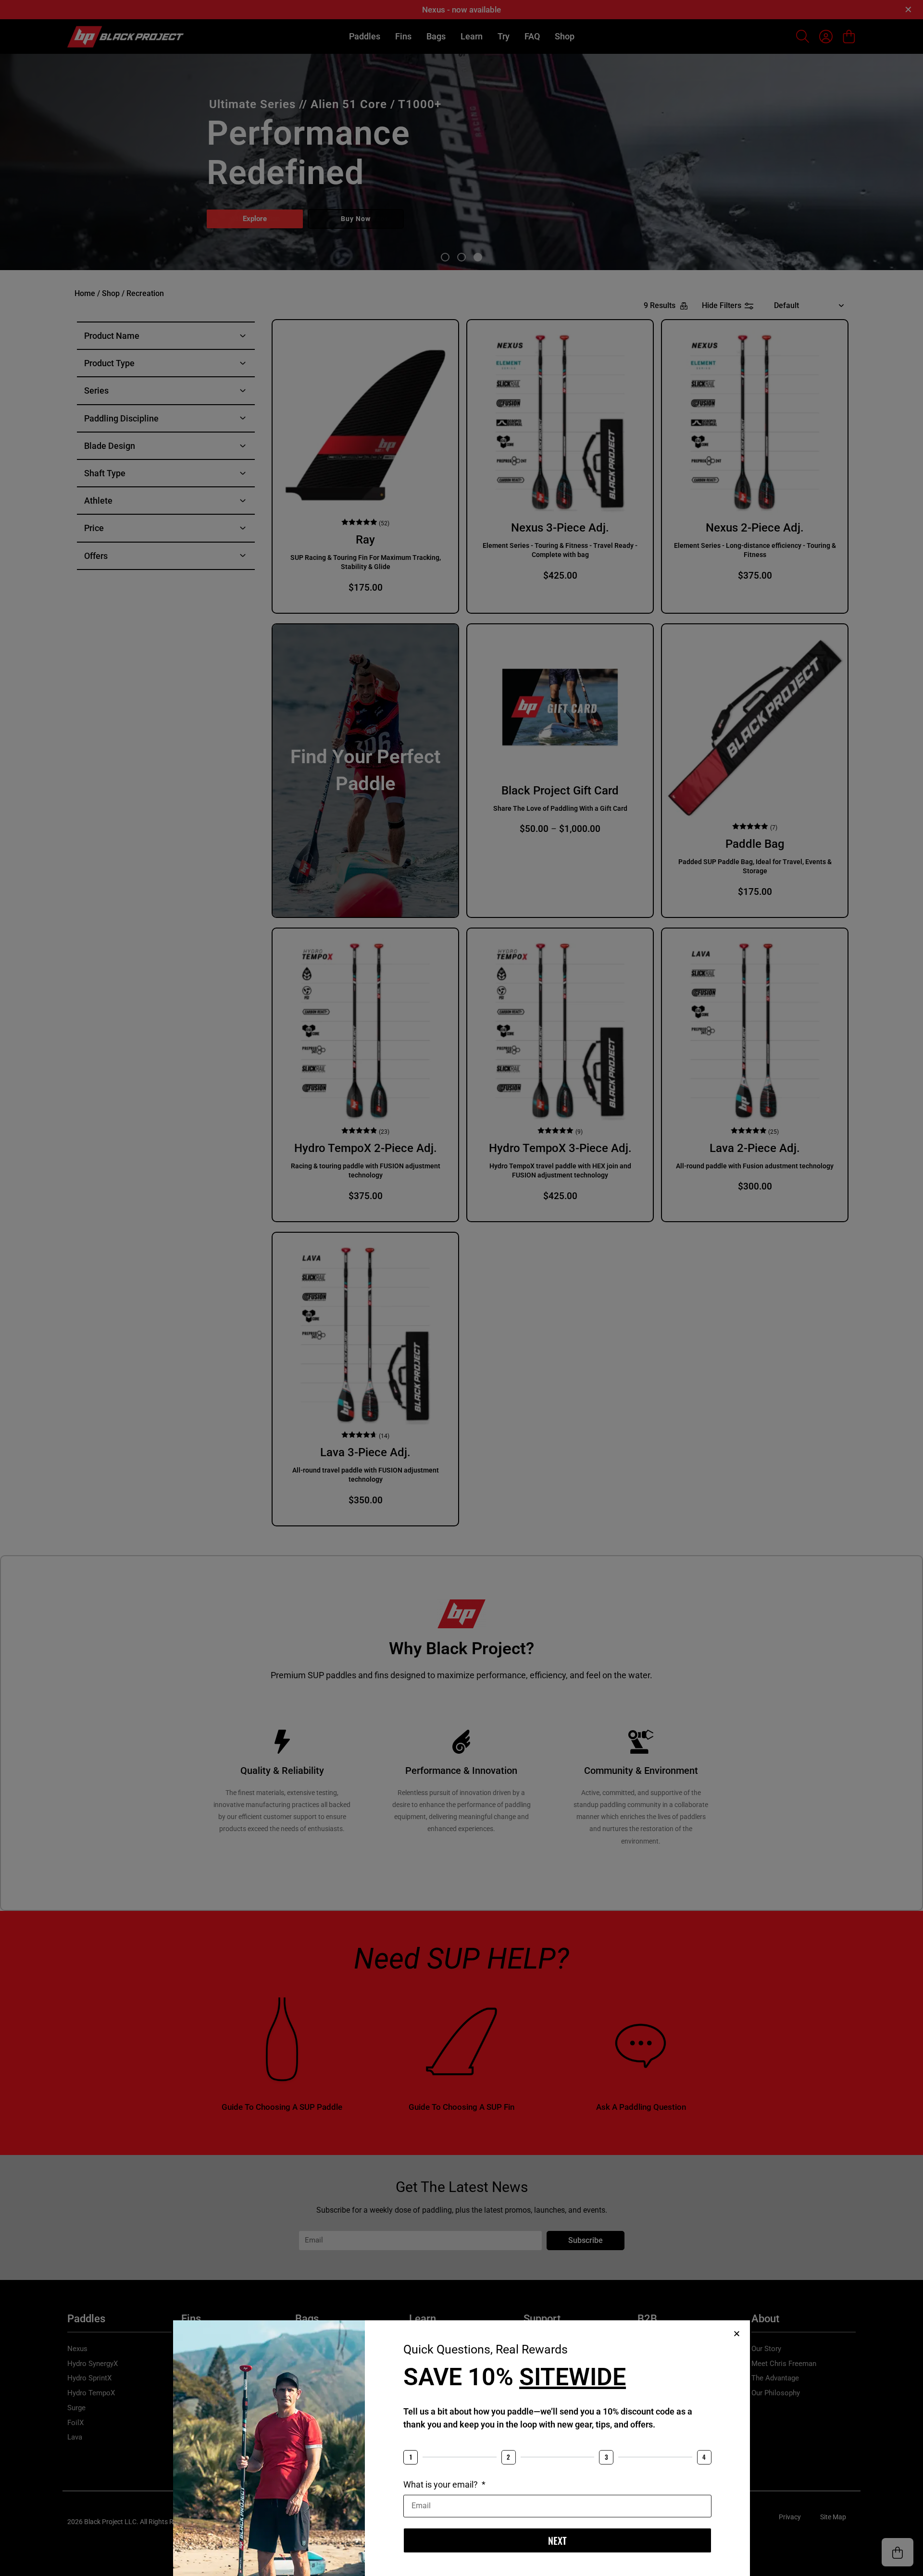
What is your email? (442, 2484)
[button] (737, 2334)
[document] (461, 1288)
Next (557, 2540)
